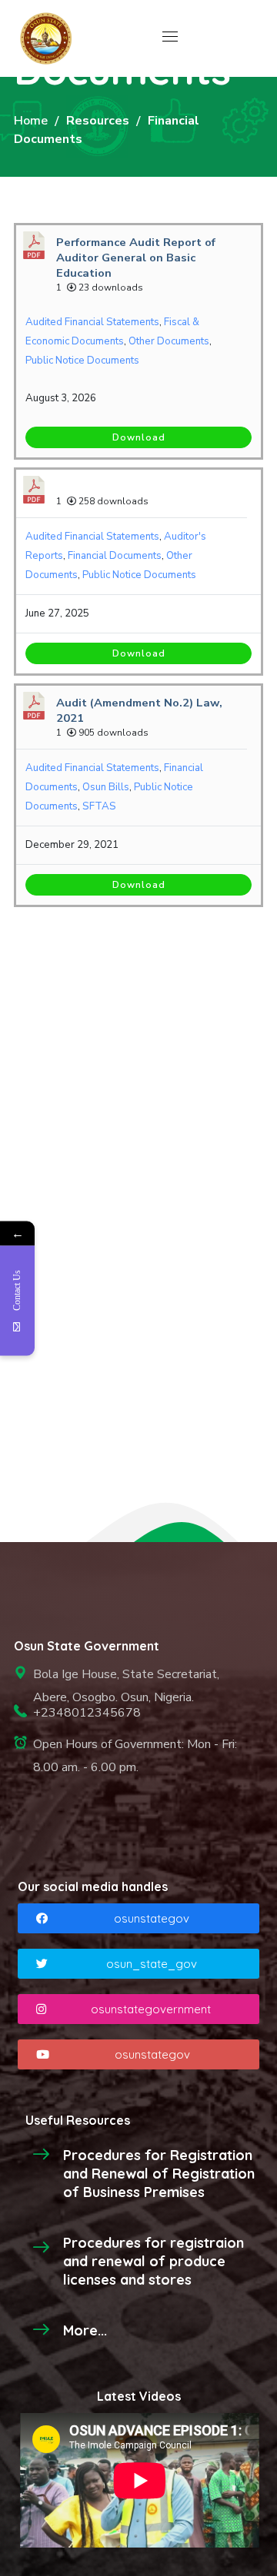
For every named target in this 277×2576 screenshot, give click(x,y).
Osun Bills (106, 787)
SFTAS (99, 806)
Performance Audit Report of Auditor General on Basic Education (136, 258)
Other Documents (169, 341)
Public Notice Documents (82, 361)
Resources (98, 121)
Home (31, 121)
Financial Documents (115, 556)
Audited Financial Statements (92, 322)
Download (139, 437)
